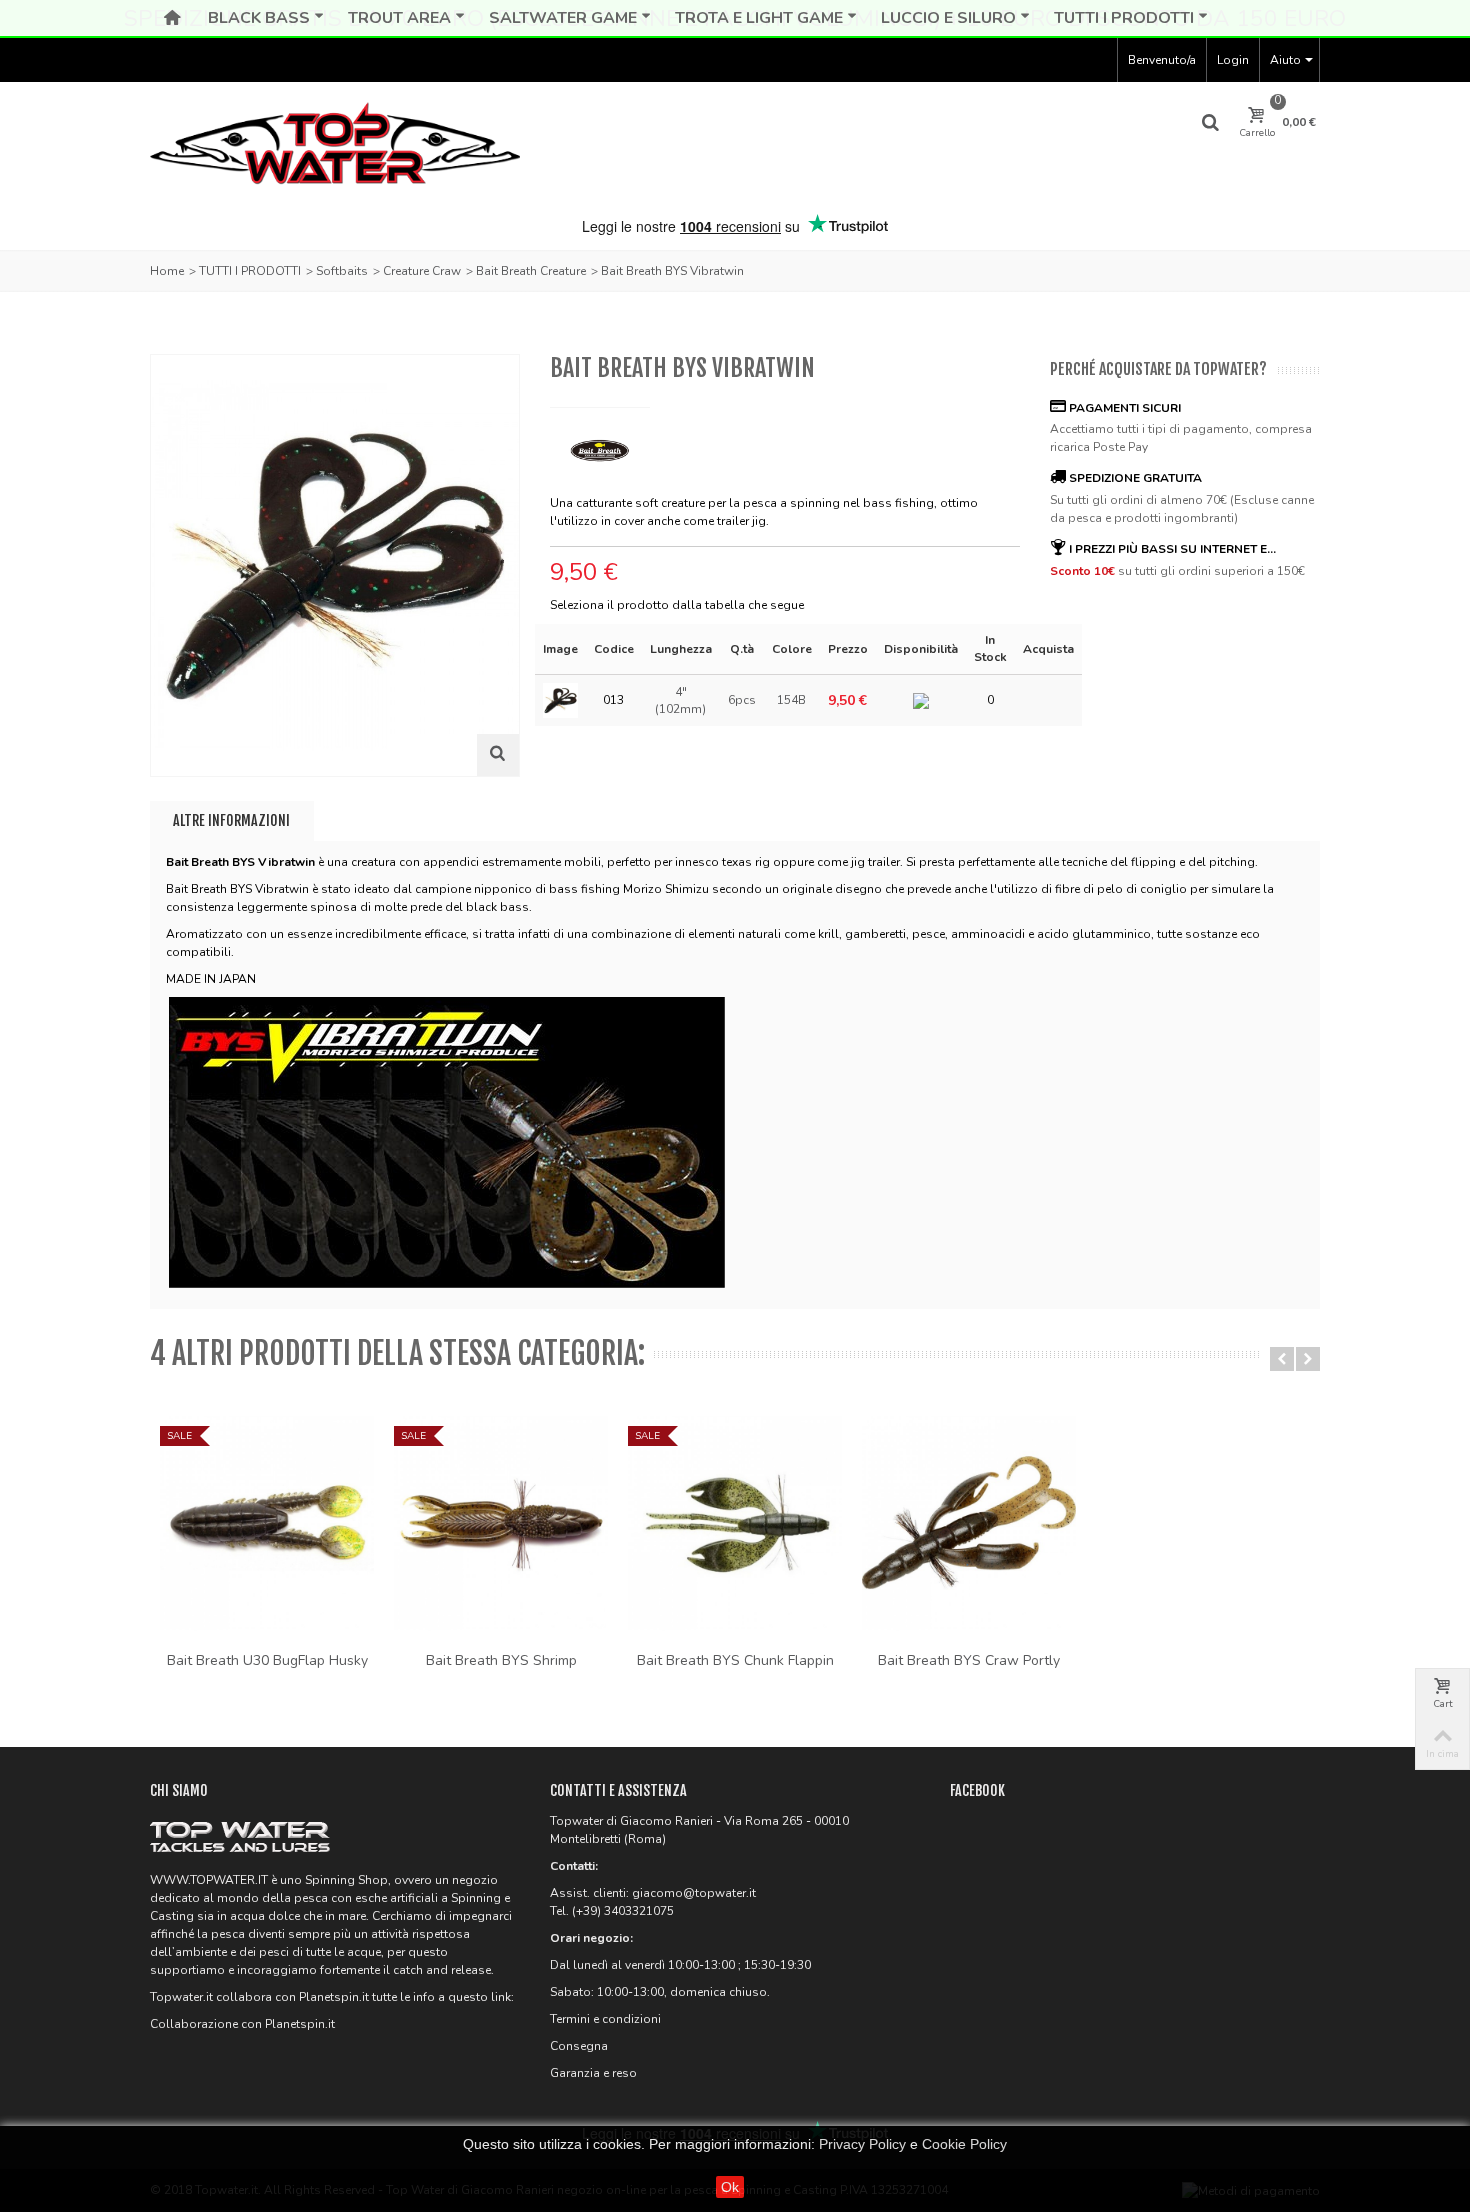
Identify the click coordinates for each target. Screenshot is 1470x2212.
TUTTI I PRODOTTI (250, 271)
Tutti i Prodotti (1124, 18)
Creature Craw (422, 271)
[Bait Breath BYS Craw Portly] (969, 1523)
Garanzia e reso (593, 2073)
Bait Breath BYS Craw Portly (969, 1660)
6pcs (742, 700)
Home (167, 271)
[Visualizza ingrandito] (498, 755)
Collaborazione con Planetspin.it (242, 2024)
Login (1233, 60)
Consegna (579, 2046)
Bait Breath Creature (531, 271)
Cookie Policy (964, 2144)
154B (791, 700)
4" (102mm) (680, 700)
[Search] (1211, 123)
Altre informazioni (231, 820)
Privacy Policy (862, 2144)
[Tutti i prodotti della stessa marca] (600, 444)
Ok (730, 2187)
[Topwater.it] (335, 147)
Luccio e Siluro (948, 18)
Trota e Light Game (759, 18)
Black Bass (259, 18)
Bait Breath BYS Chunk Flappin (735, 1660)
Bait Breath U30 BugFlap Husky (267, 1660)
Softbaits (342, 271)
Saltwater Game (563, 18)
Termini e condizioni (605, 2019)
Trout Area (399, 18)
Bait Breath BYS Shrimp (501, 1660)
